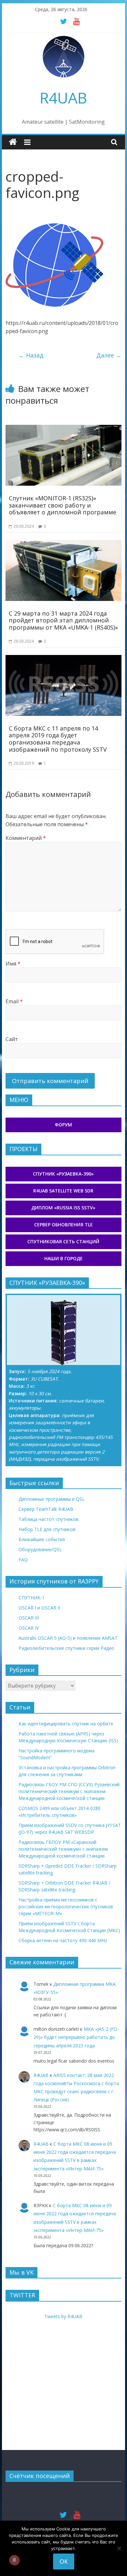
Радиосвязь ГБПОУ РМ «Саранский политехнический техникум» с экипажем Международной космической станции (63, 1849)
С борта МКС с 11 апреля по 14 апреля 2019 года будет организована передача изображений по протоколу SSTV (58, 739)
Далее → (109, 355)
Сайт (12, 1039)
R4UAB (63, 98)
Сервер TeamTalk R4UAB (46, 1509)
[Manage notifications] (14, 2560)
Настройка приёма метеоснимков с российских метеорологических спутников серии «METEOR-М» (66, 1907)
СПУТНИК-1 (32, 1598)
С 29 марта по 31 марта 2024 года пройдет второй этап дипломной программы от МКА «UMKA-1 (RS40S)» (63, 620)
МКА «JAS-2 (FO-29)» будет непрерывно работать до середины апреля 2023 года (76, 2037)
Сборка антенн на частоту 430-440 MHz (63, 1940)
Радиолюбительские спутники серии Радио (66, 1648)
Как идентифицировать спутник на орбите (66, 1724)
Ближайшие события (42, 1539)
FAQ (23, 1560)
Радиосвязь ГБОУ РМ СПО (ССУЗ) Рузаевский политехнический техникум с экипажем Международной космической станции (69, 1791)
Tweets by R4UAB (63, 2316)
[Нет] (119, 2548)
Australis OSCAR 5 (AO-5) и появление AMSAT (68, 1638)
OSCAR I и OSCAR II (39, 1608)
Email (14, 1001)
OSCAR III (29, 1618)
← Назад (31, 355)
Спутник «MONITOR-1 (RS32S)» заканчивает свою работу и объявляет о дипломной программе (63, 505)
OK (64, 2561)
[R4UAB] (13, 142)
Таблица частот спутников (49, 1519)
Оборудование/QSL (40, 1549)
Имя (13, 964)
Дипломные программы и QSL (52, 1499)
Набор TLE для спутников (47, 1529)
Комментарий (26, 838)
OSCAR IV (29, 1628)
